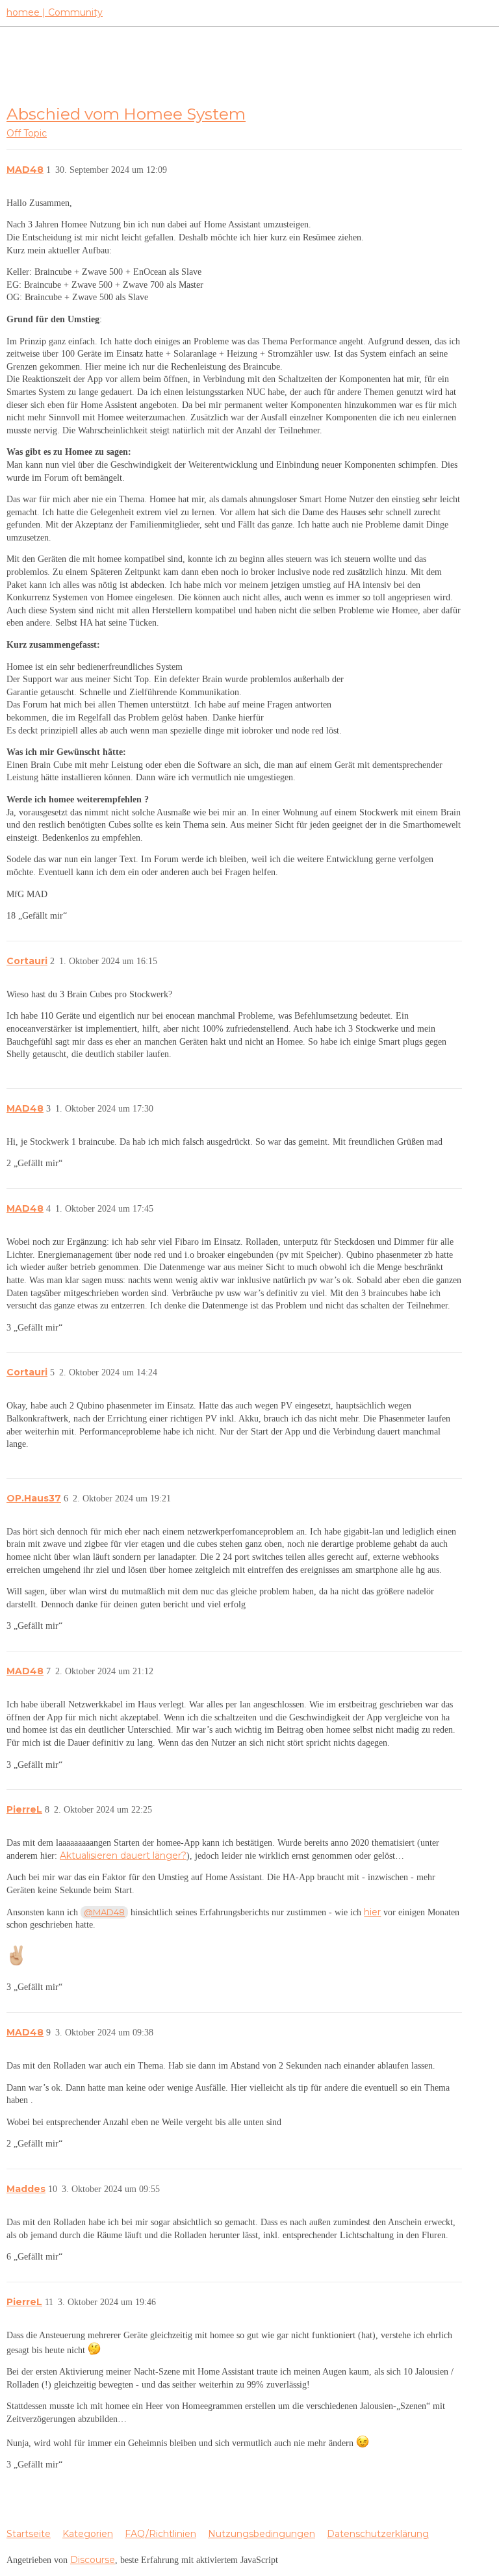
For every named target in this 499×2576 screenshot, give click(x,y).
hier (372, 1912)
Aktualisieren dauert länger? (123, 1855)
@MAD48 (104, 1912)
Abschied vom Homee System (126, 114)
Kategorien (88, 2534)
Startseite (29, 2534)
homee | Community (55, 12)
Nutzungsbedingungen (262, 2534)
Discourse (93, 2560)
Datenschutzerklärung (378, 2534)
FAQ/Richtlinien (160, 2534)
